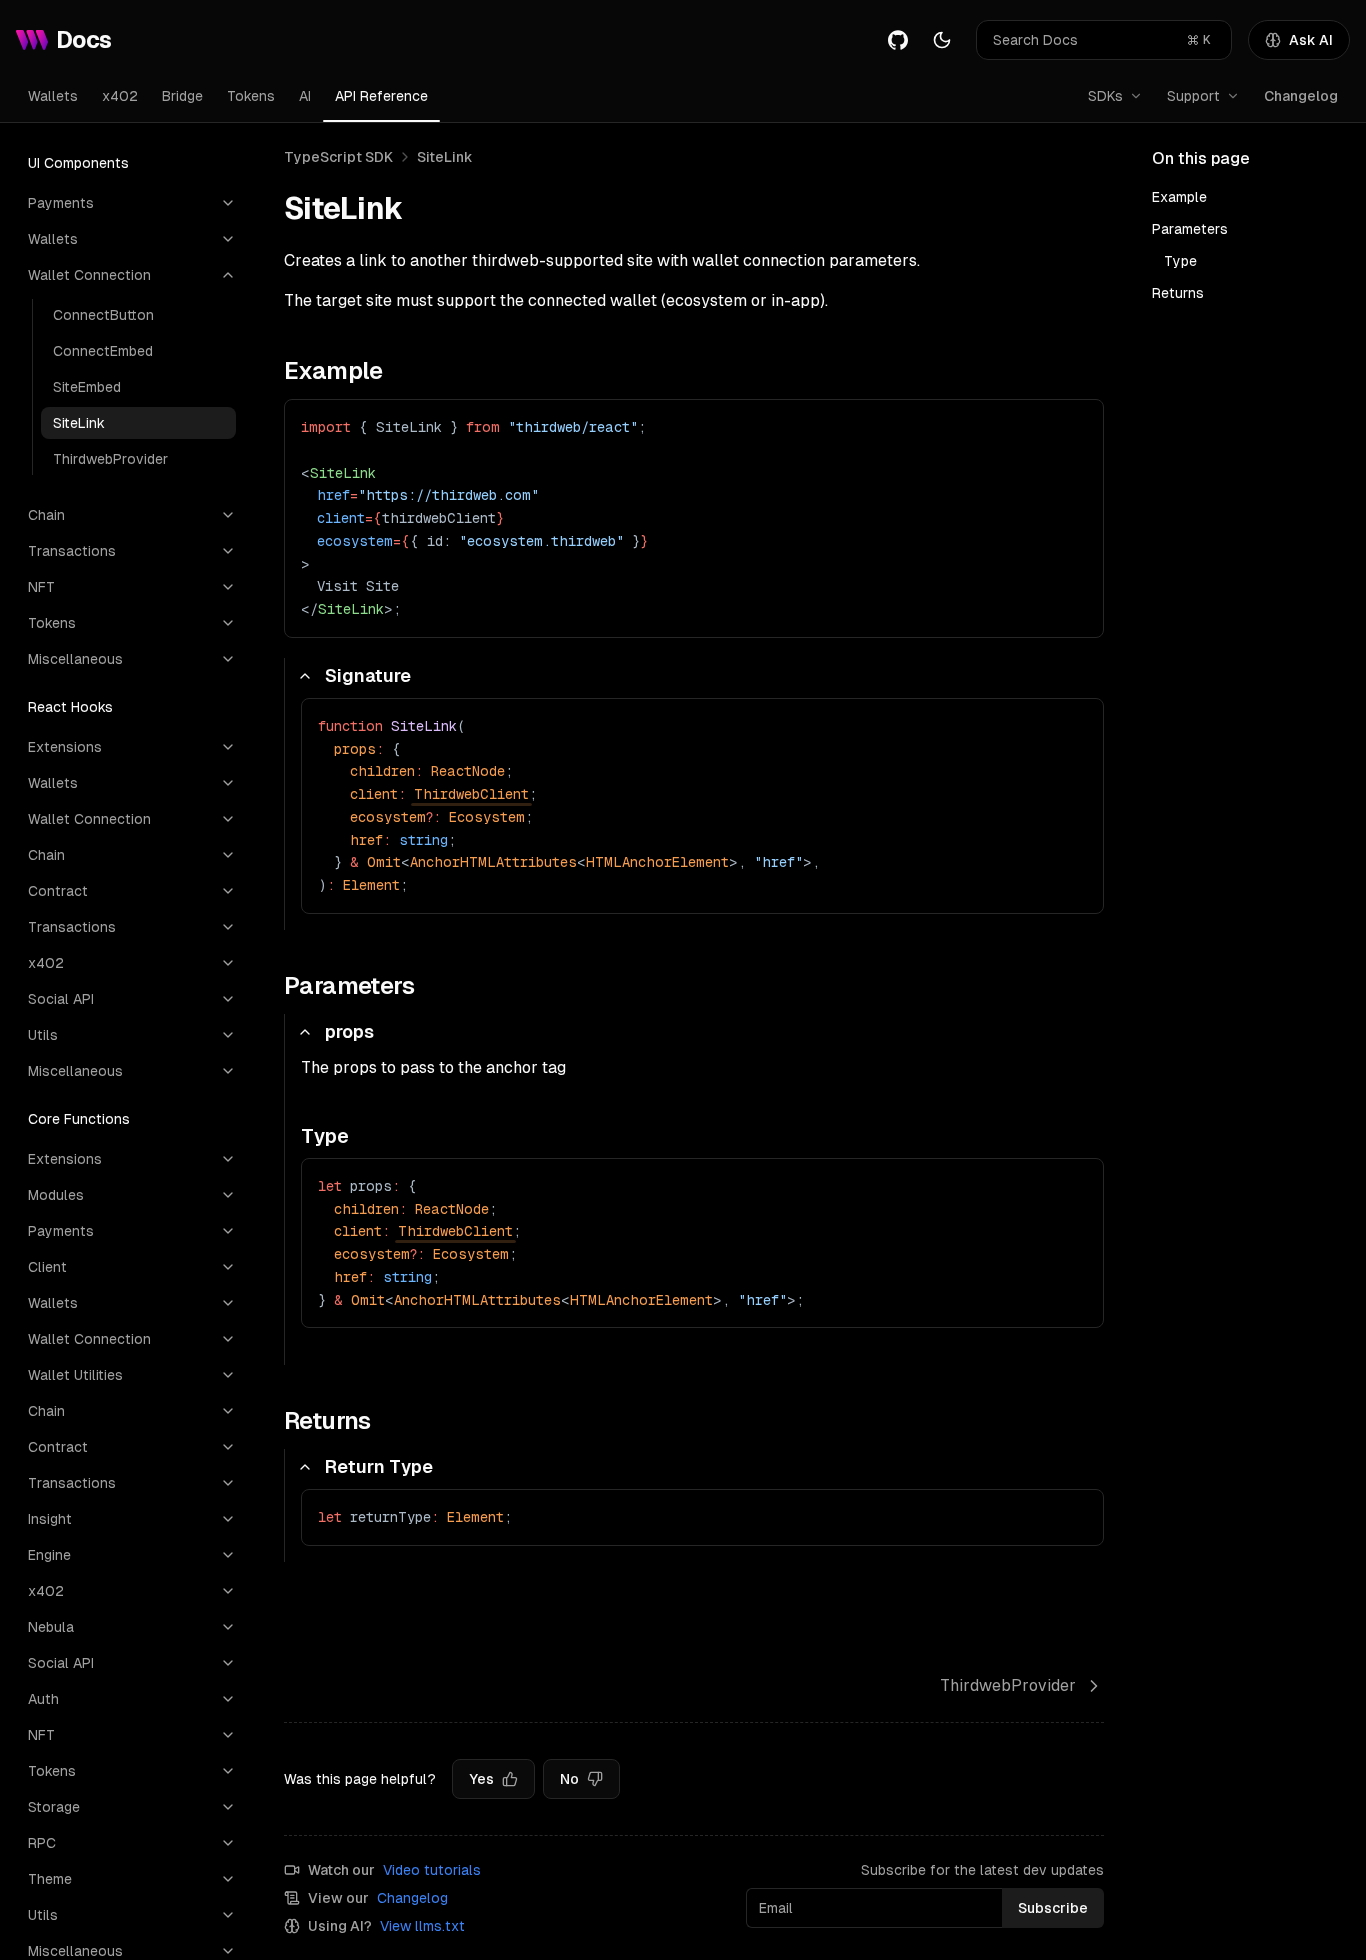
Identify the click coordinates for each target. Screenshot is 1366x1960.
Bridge (182, 96)
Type (1180, 261)
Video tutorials (432, 1870)
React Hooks (70, 707)
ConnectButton (103, 315)
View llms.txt (422, 1926)
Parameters (1190, 229)
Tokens (251, 96)
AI (305, 96)
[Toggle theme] (942, 40)
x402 (120, 96)
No (569, 1779)
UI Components (78, 163)
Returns (1178, 293)
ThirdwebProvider (110, 459)
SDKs (1105, 96)
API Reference (381, 96)
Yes (481, 1779)
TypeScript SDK (338, 157)
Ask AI (1311, 40)
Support (1193, 96)
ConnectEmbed (103, 351)
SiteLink (79, 423)
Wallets (53, 96)
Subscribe (1053, 1908)
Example (1179, 197)
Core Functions (79, 1119)
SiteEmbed (87, 387)
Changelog (1301, 96)
